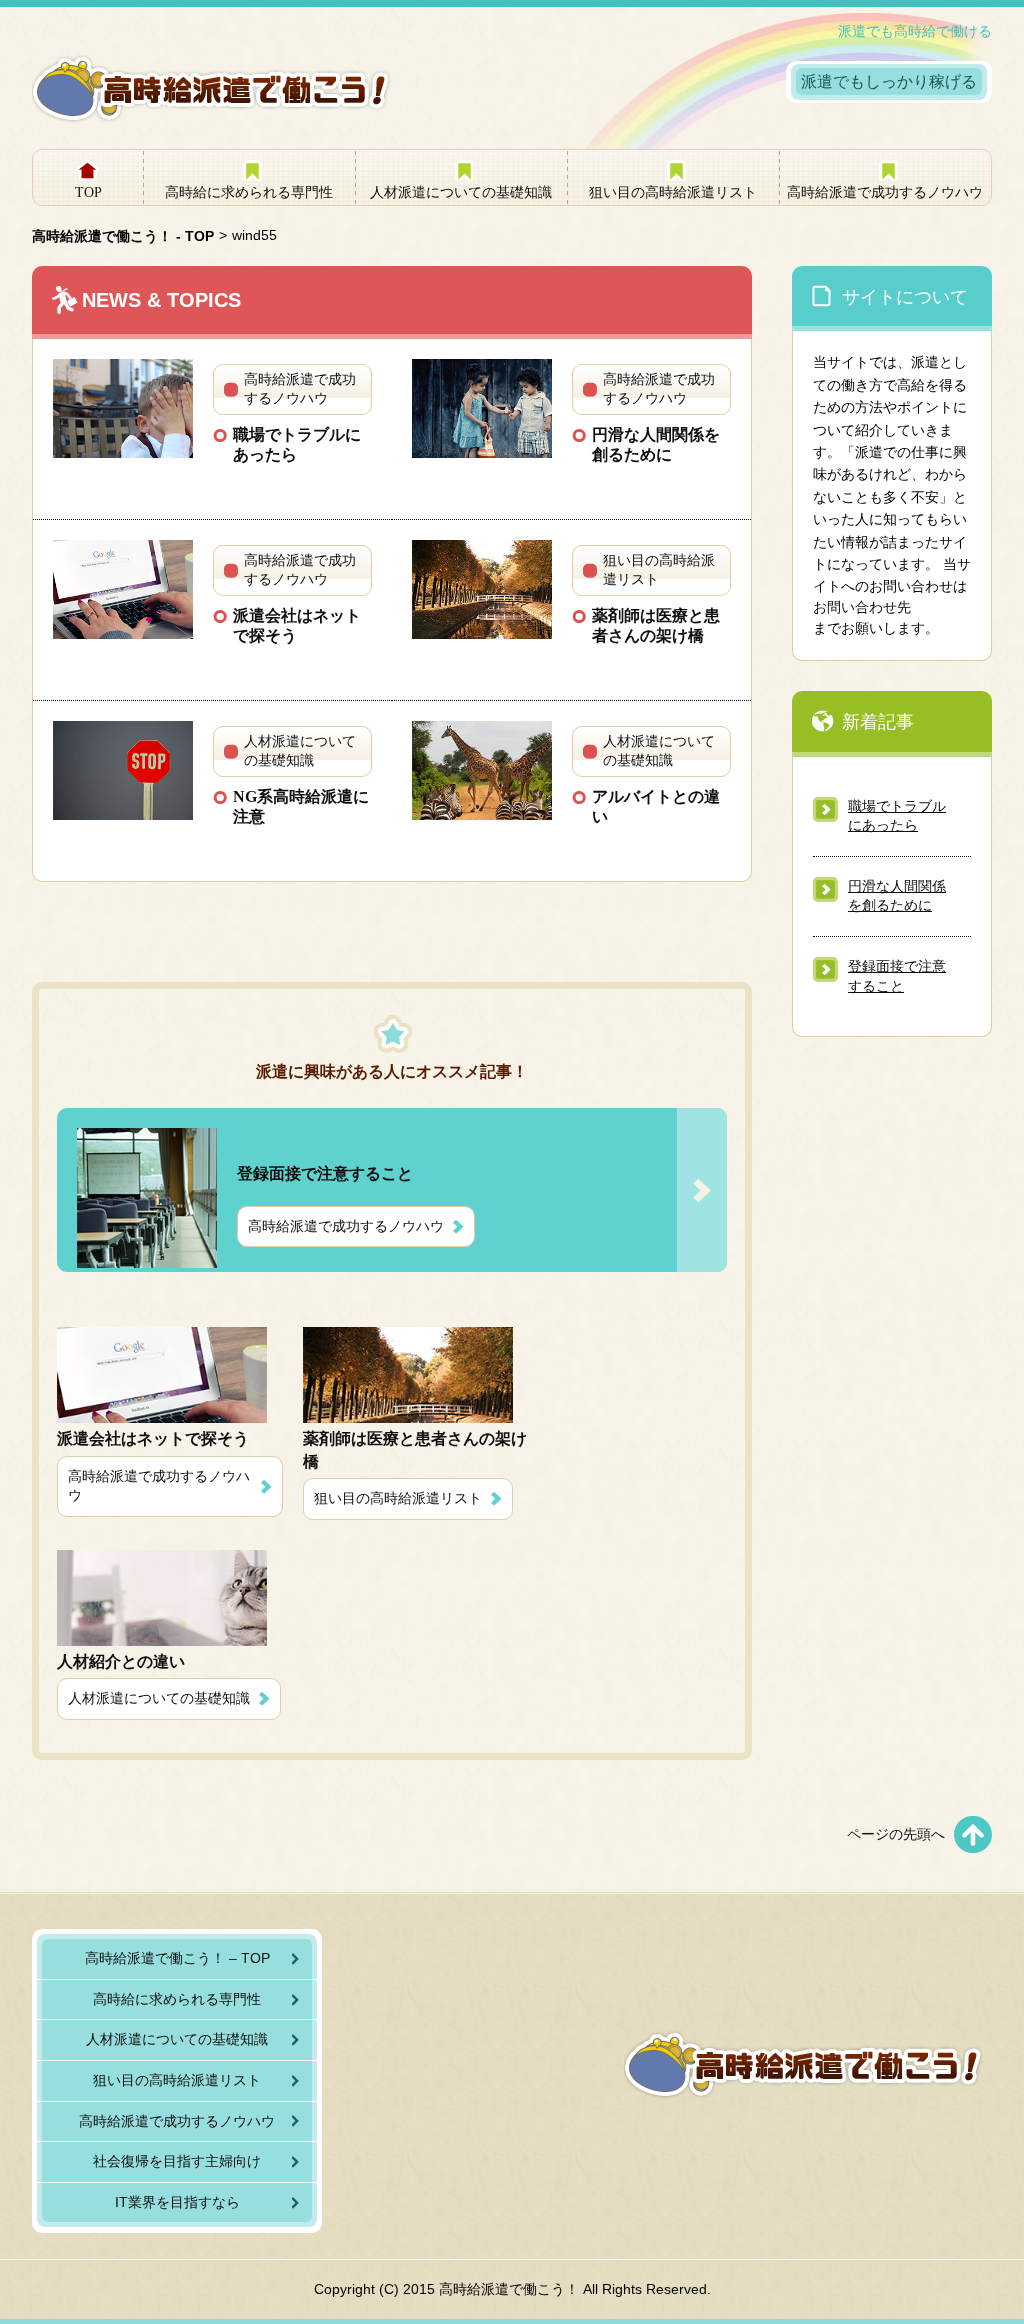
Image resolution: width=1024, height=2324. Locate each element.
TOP (88, 192)
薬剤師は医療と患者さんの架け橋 (656, 625)
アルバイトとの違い (656, 806)
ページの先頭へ (896, 1834)
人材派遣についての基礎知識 (461, 192)
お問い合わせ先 (862, 607)
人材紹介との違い (121, 1661)
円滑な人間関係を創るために (656, 444)
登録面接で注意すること (897, 976)
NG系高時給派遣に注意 (301, 806)
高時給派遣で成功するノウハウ (885, 192)
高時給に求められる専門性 (249, 192)
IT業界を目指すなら (177, 2202)
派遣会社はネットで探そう (297, 625)
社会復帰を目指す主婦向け (177, 2161)
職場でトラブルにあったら (297, 444)
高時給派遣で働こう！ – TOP (177, 1958)
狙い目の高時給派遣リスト (673, 192)
